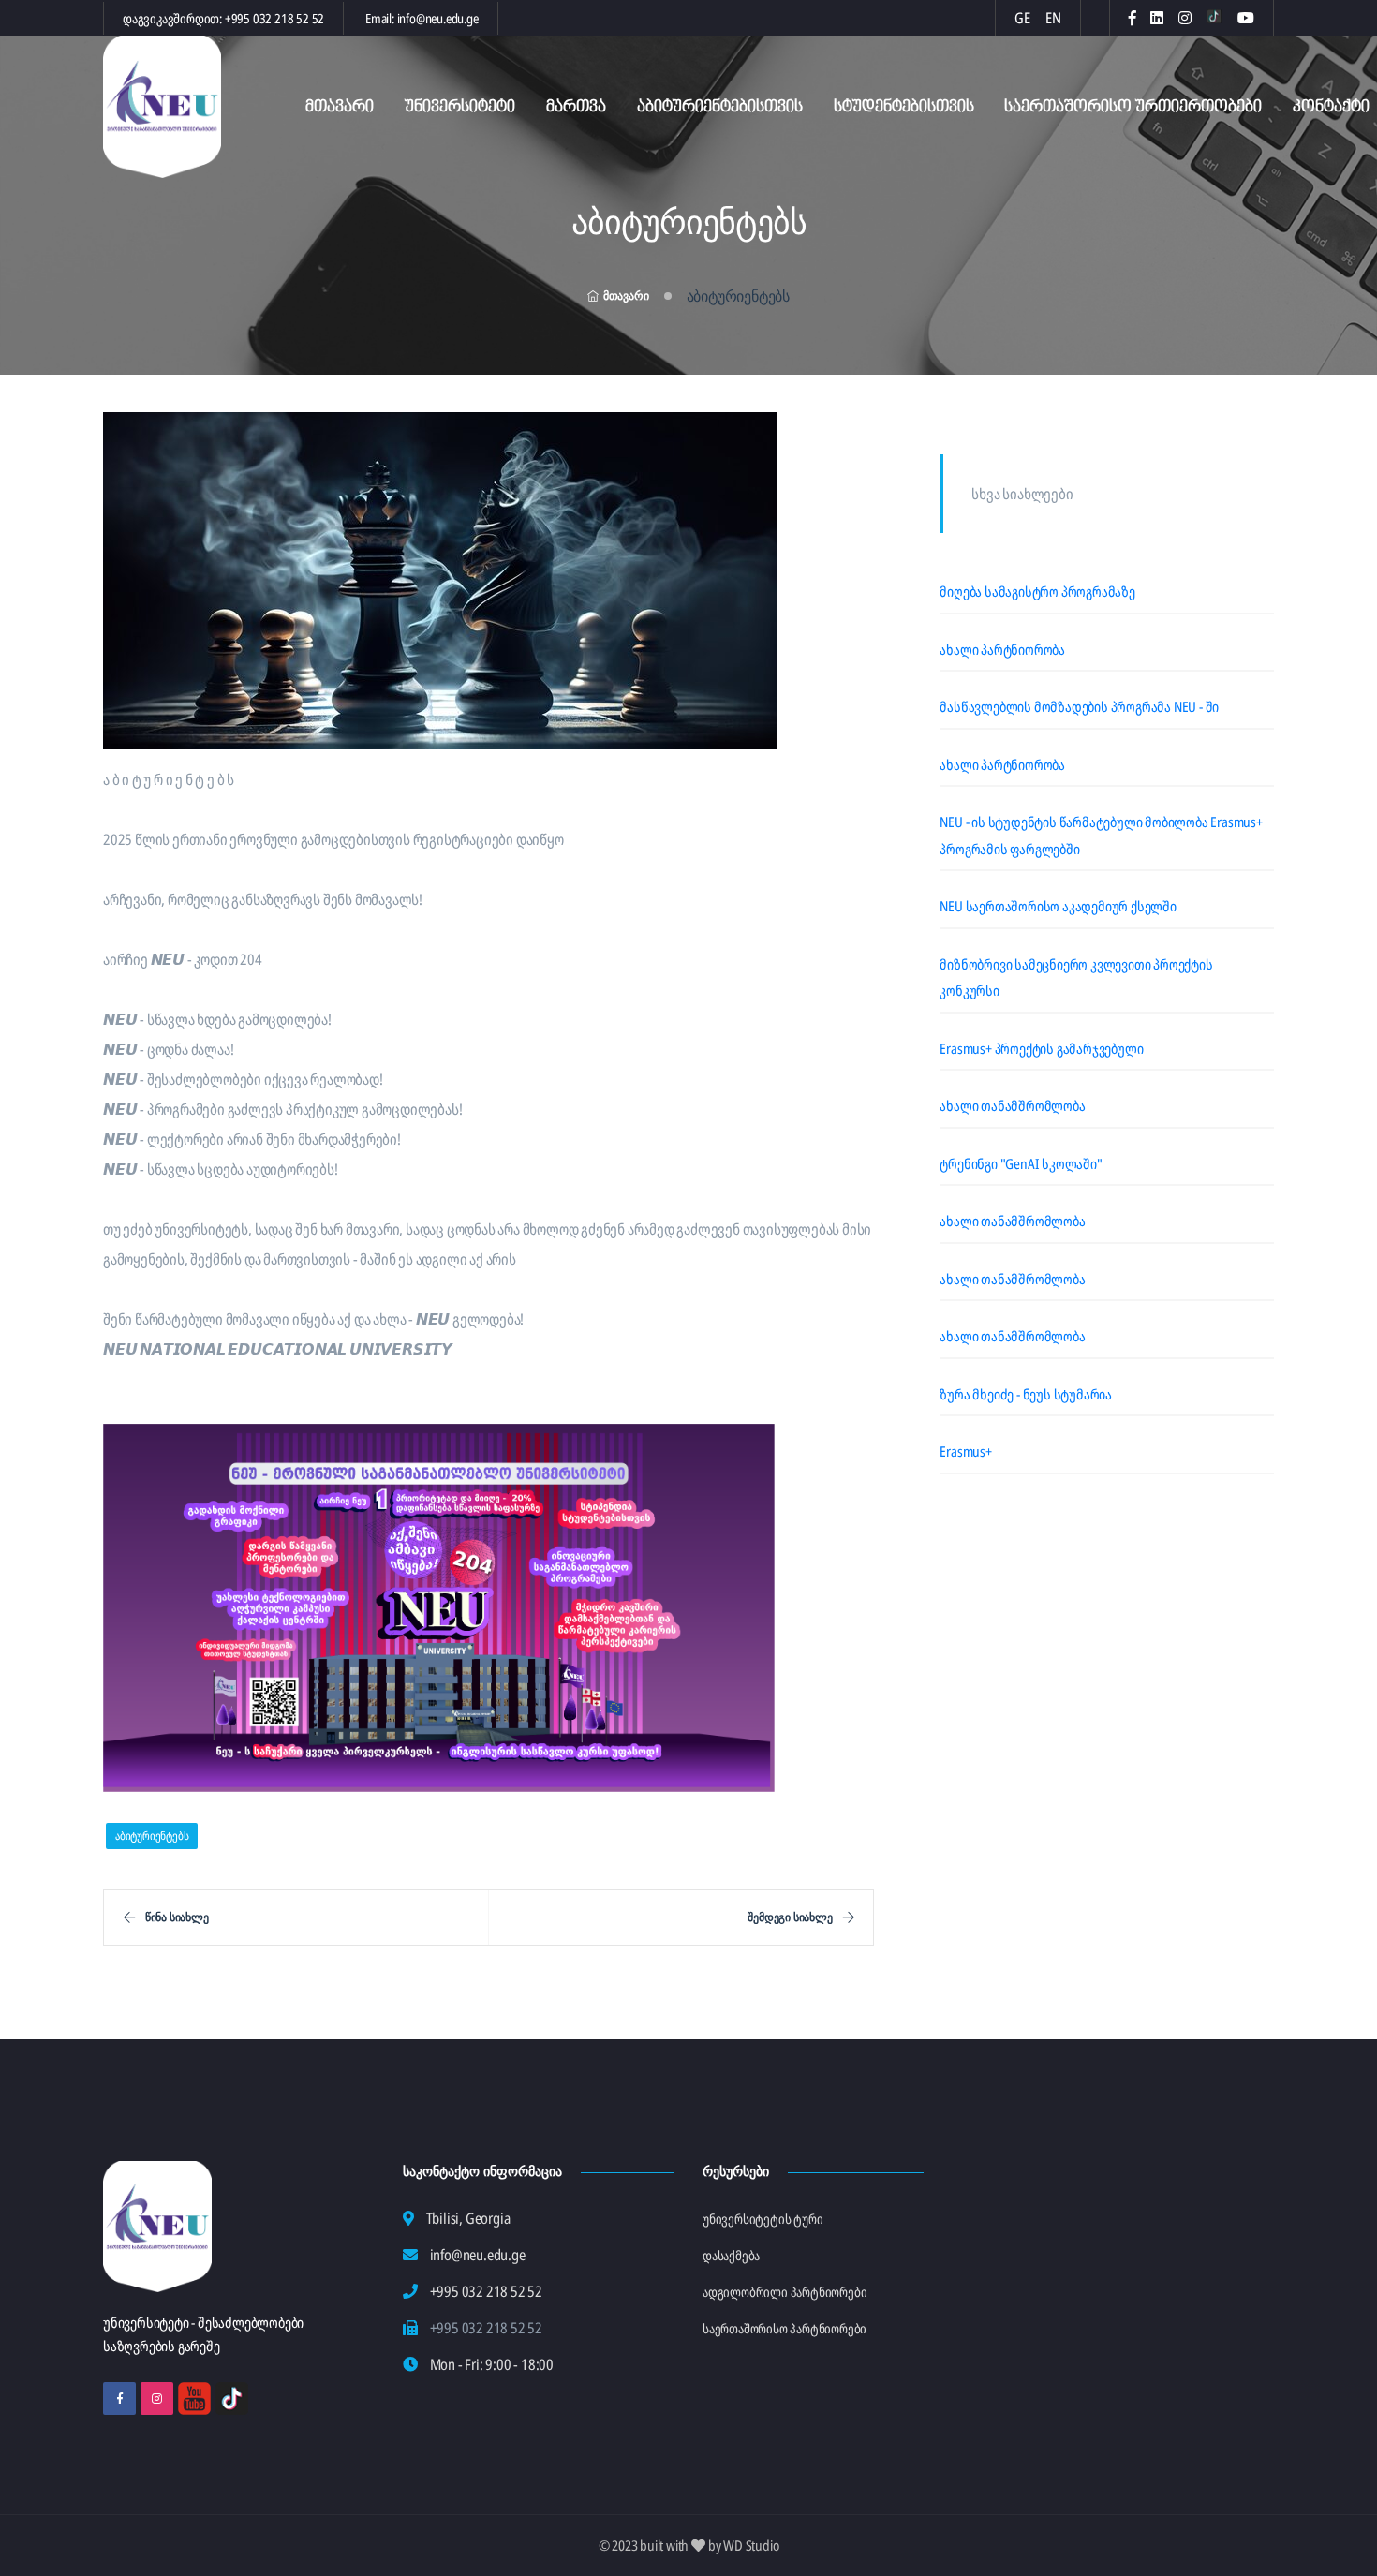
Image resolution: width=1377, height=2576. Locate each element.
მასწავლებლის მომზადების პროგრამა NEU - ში (1079, 706)
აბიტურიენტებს (152, 1836)
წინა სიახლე (177, 1917)
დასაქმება (731, 2255)
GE (1022, 18)
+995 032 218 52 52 (274, 18)
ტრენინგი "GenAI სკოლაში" (1021, 1163)
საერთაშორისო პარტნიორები (785, 2328)
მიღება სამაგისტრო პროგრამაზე (1037, 591)
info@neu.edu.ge (438, 18)
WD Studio (751, 2545)
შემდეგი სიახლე (790, 1917)
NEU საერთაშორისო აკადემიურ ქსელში (1058, 906)
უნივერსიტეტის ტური (763, 2219)
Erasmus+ (965, 1451)
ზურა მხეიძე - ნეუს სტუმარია (1026, 1394)
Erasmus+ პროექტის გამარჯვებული (1041, 1048)
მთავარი (340, 107)
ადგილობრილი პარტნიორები (785, 2292)
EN (1053, 18)
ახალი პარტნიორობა (1002, 649)
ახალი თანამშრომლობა (1012, 1105)
